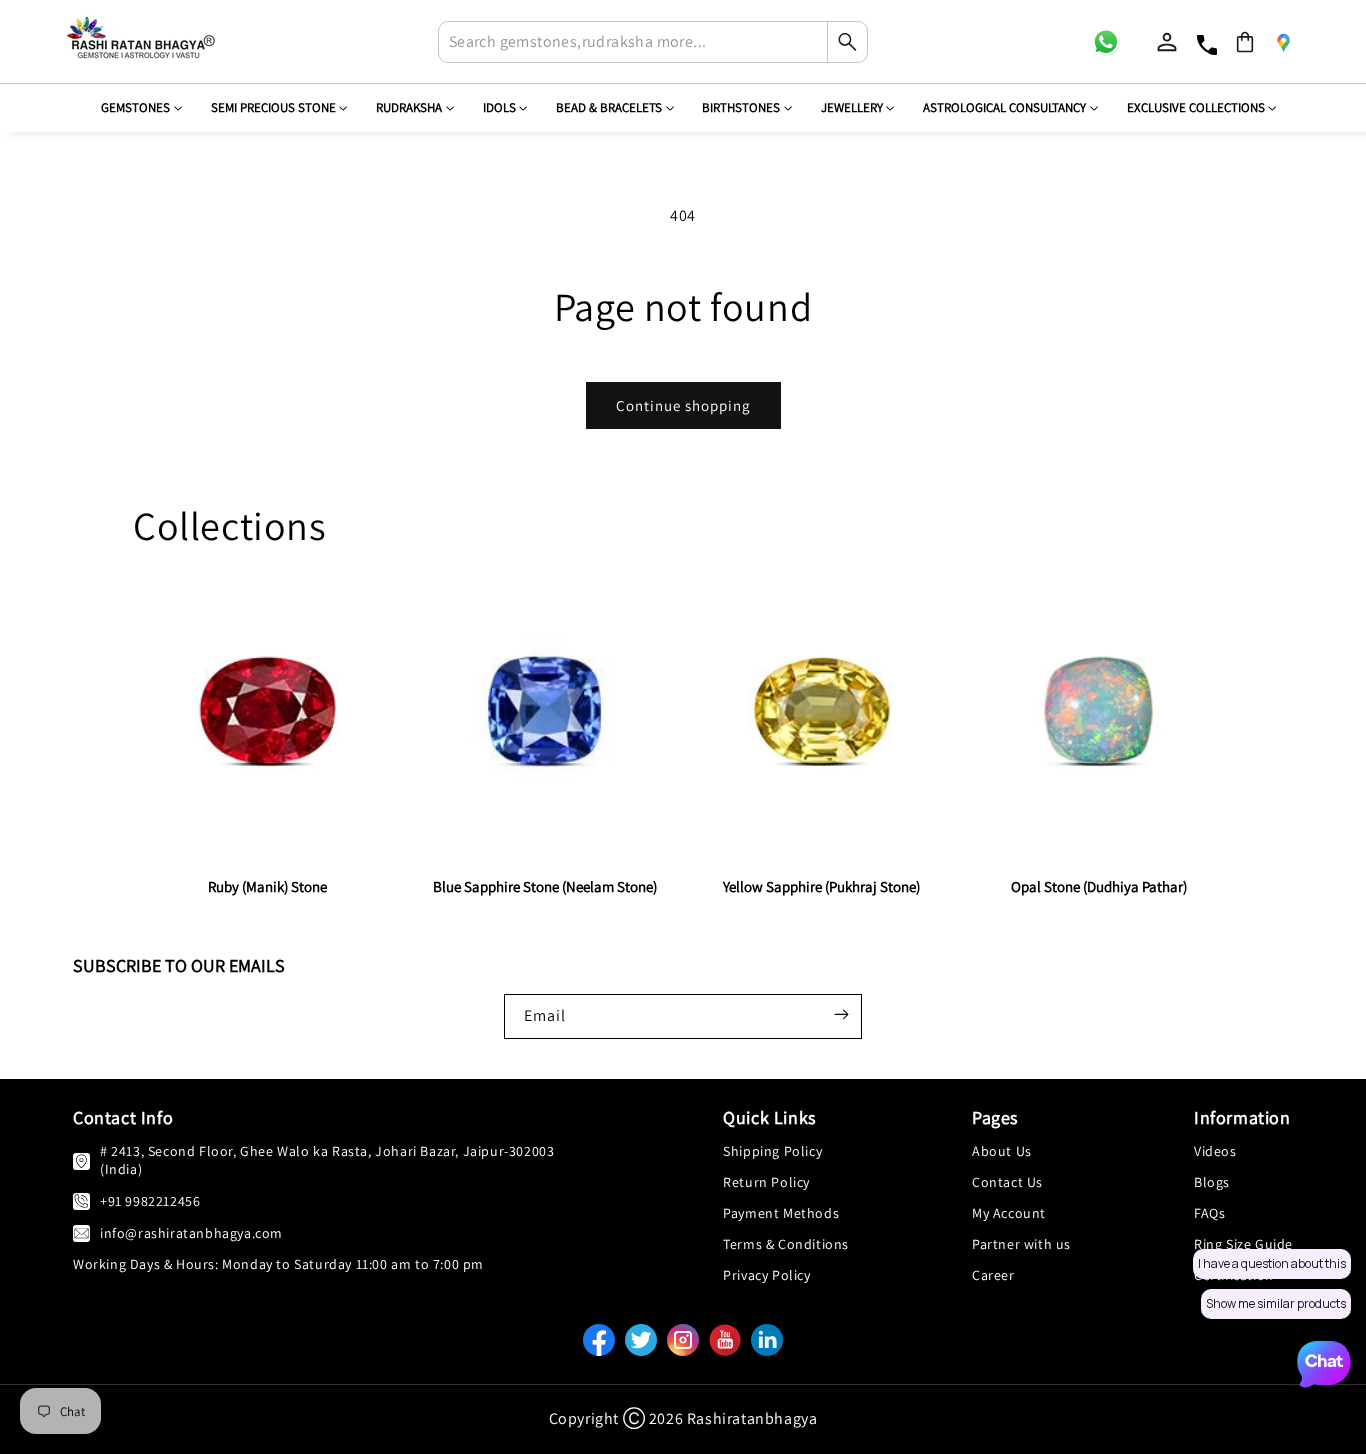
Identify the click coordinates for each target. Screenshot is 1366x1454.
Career (993, 1275)
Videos (1215, 1151)
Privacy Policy (766, 1275)
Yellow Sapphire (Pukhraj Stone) (821, 886)
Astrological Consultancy (1004, 107)
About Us (1002, 1151)
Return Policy (766, 1182)
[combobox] (653, 42)
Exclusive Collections (1196, 107)
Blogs (1212, 1182)
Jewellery (852, 107)
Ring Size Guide (1243, 1244)
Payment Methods (781, 1213)
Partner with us (1021, 1244)
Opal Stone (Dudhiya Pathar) (1099, 886)
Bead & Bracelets (609, 107)
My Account (1009, 1213)
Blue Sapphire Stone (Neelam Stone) (545, 886)
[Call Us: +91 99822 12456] (81, 1200)
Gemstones (135, 107)
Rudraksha (409, 107)
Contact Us (1007, 1182)
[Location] (1283, 42)
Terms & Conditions (786, 1244)
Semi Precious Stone (273, 107)
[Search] (847, 42)
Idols (499, 107)
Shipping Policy (772, 1151)
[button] (1245, 42)
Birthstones (741, 107)
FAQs (1209, 1213)
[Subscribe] (841, 1014)
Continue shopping (683, 405)
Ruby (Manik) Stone (267, 886)
